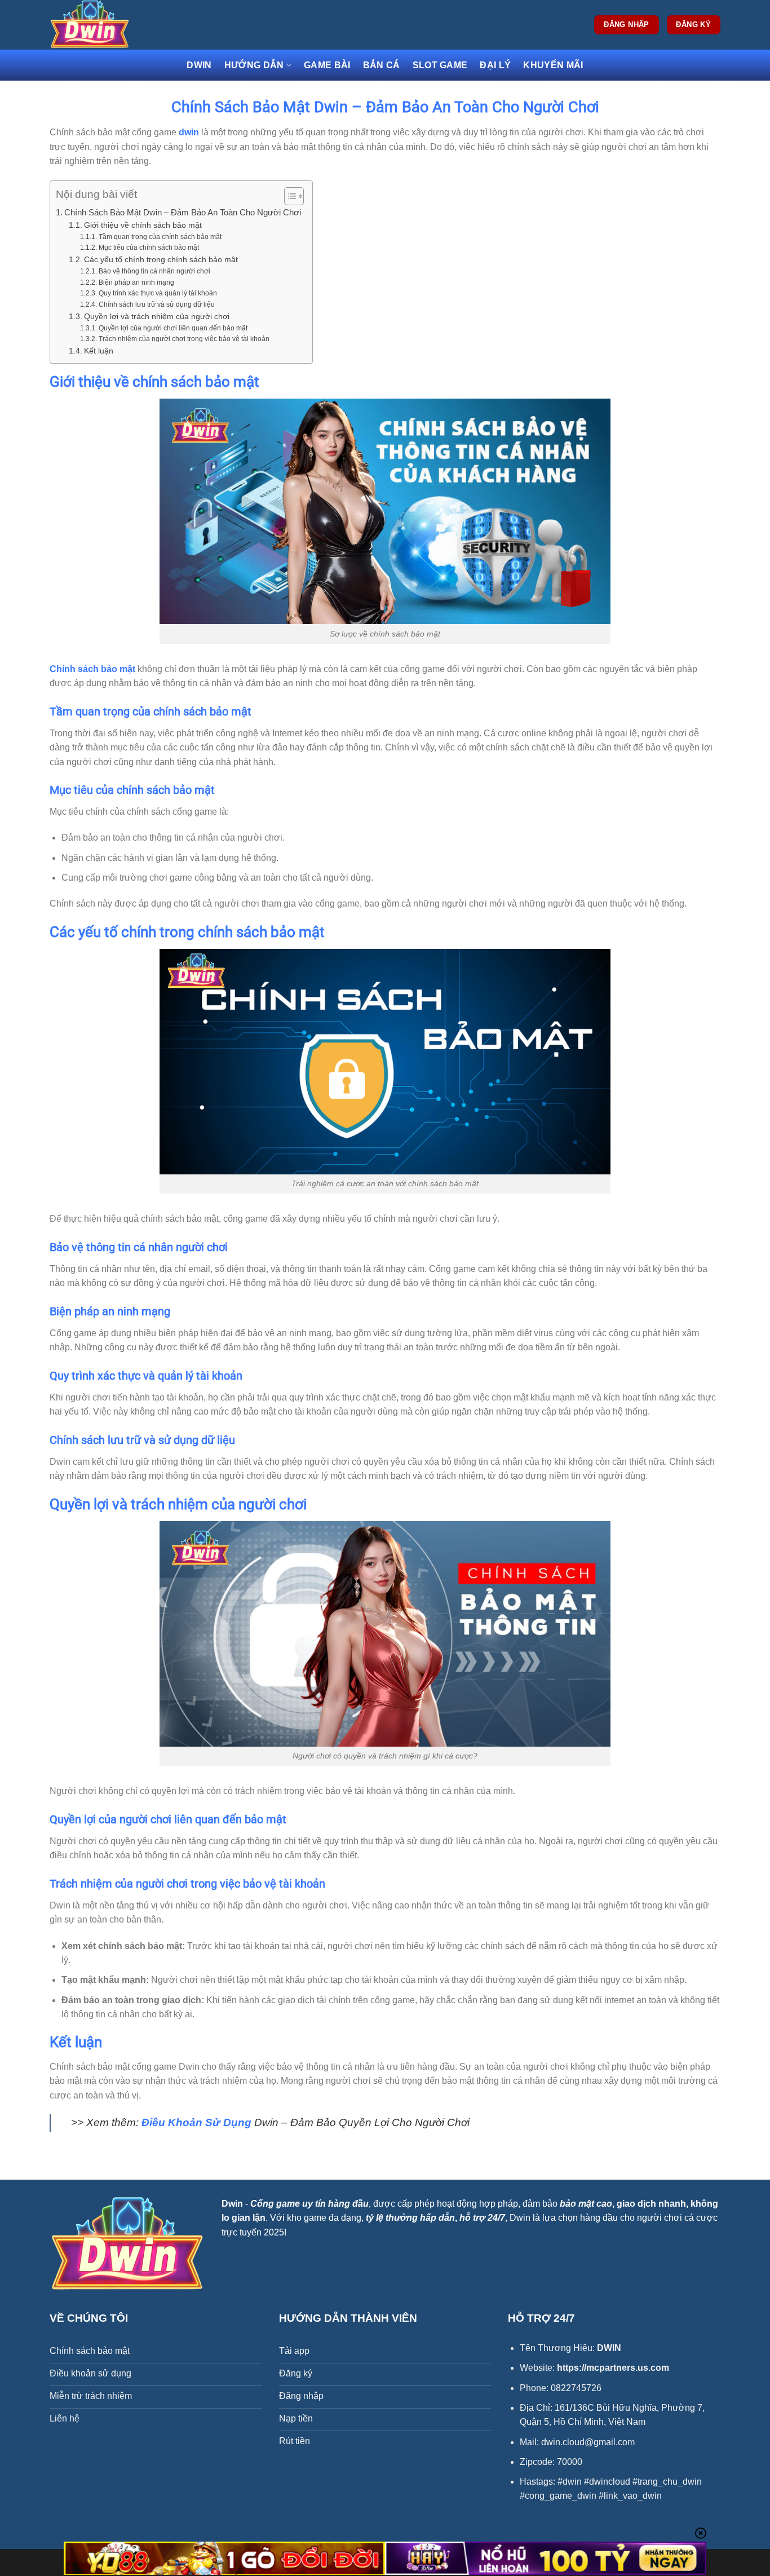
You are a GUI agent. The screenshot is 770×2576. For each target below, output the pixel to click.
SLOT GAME (440, 65)
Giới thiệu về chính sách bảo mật (143, 225)
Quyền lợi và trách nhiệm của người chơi (157, 317)
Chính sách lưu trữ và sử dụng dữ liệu (156, 304)
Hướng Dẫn (254, 65)
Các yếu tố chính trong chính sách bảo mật (161, 260)
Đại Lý (495, 65)
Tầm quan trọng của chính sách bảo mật (160, 237)
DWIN (199, 65)
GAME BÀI (327, 65)
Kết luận (99, 351)
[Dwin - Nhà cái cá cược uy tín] (106, 25)
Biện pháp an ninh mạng (136, 282)
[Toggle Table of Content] (288, 196)
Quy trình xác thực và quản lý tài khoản (158, 293)
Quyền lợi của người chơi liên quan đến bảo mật (173, 328)
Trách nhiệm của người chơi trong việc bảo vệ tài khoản (184, 339)
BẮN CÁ (382, 65)
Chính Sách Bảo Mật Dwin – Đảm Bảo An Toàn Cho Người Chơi (183, 212)
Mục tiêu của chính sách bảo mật (149, 248)
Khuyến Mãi (553, 65)
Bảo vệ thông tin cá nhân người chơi (154, 271)
